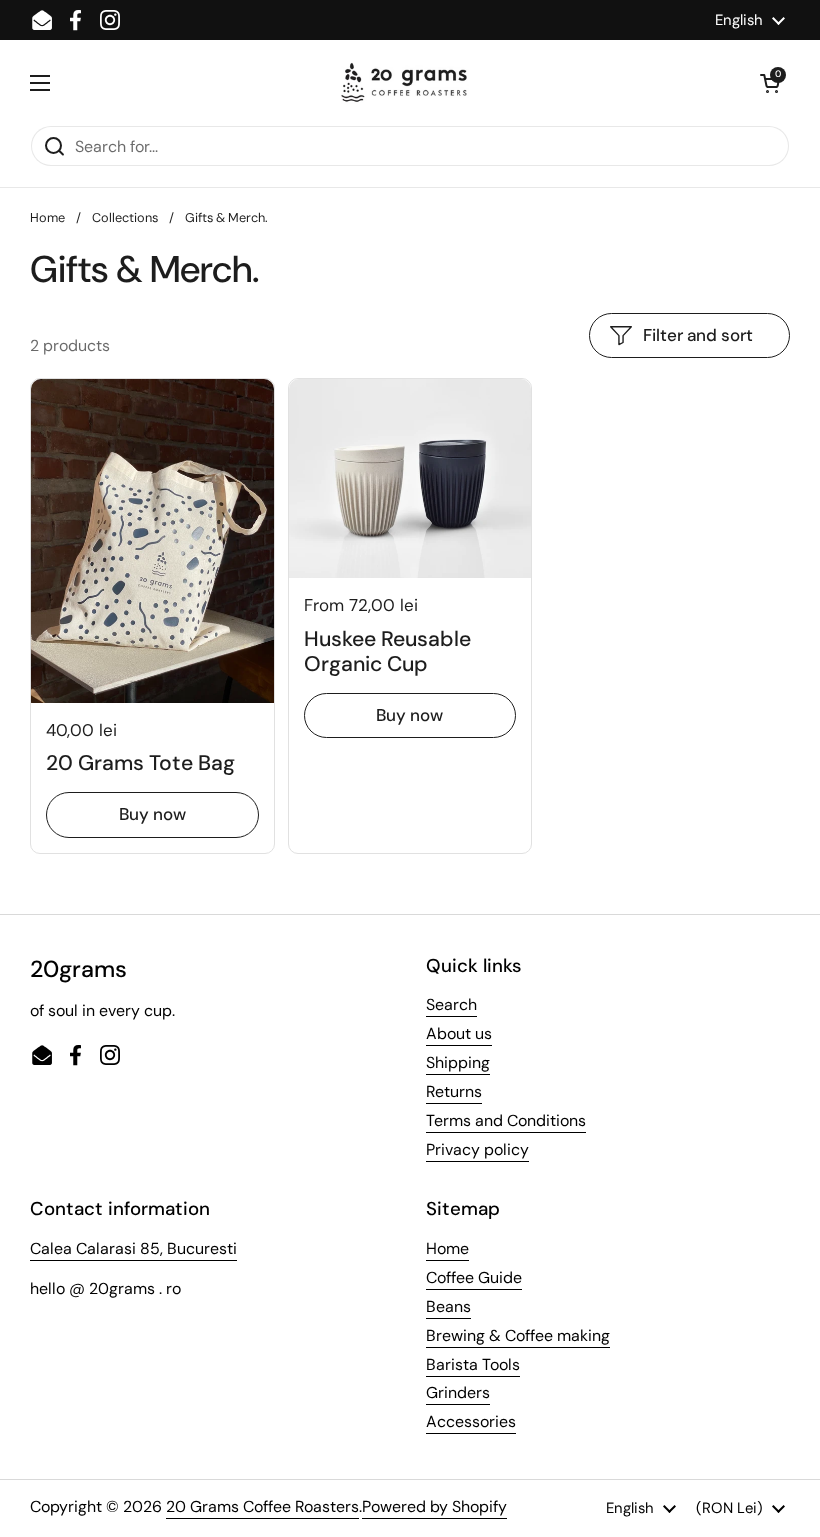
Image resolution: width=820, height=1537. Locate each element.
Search (451, 1004)
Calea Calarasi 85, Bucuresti (133, 1248)
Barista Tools (473, 1364)
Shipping (458, 1062)
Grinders (458, 1392)
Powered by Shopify (434, 1506)
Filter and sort (698, 335)
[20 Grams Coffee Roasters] (405, 82)
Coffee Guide (474, 1277)
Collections (125, 217)
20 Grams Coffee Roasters (262, 1506)
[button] (770, 83)
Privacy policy (477, 1149)
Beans (448, 1306)
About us (459, 1033)
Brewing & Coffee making (518, 1335)
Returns (454, 1091)
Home (47, 217)
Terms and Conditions (506, 1120)
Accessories (471, 1421)
